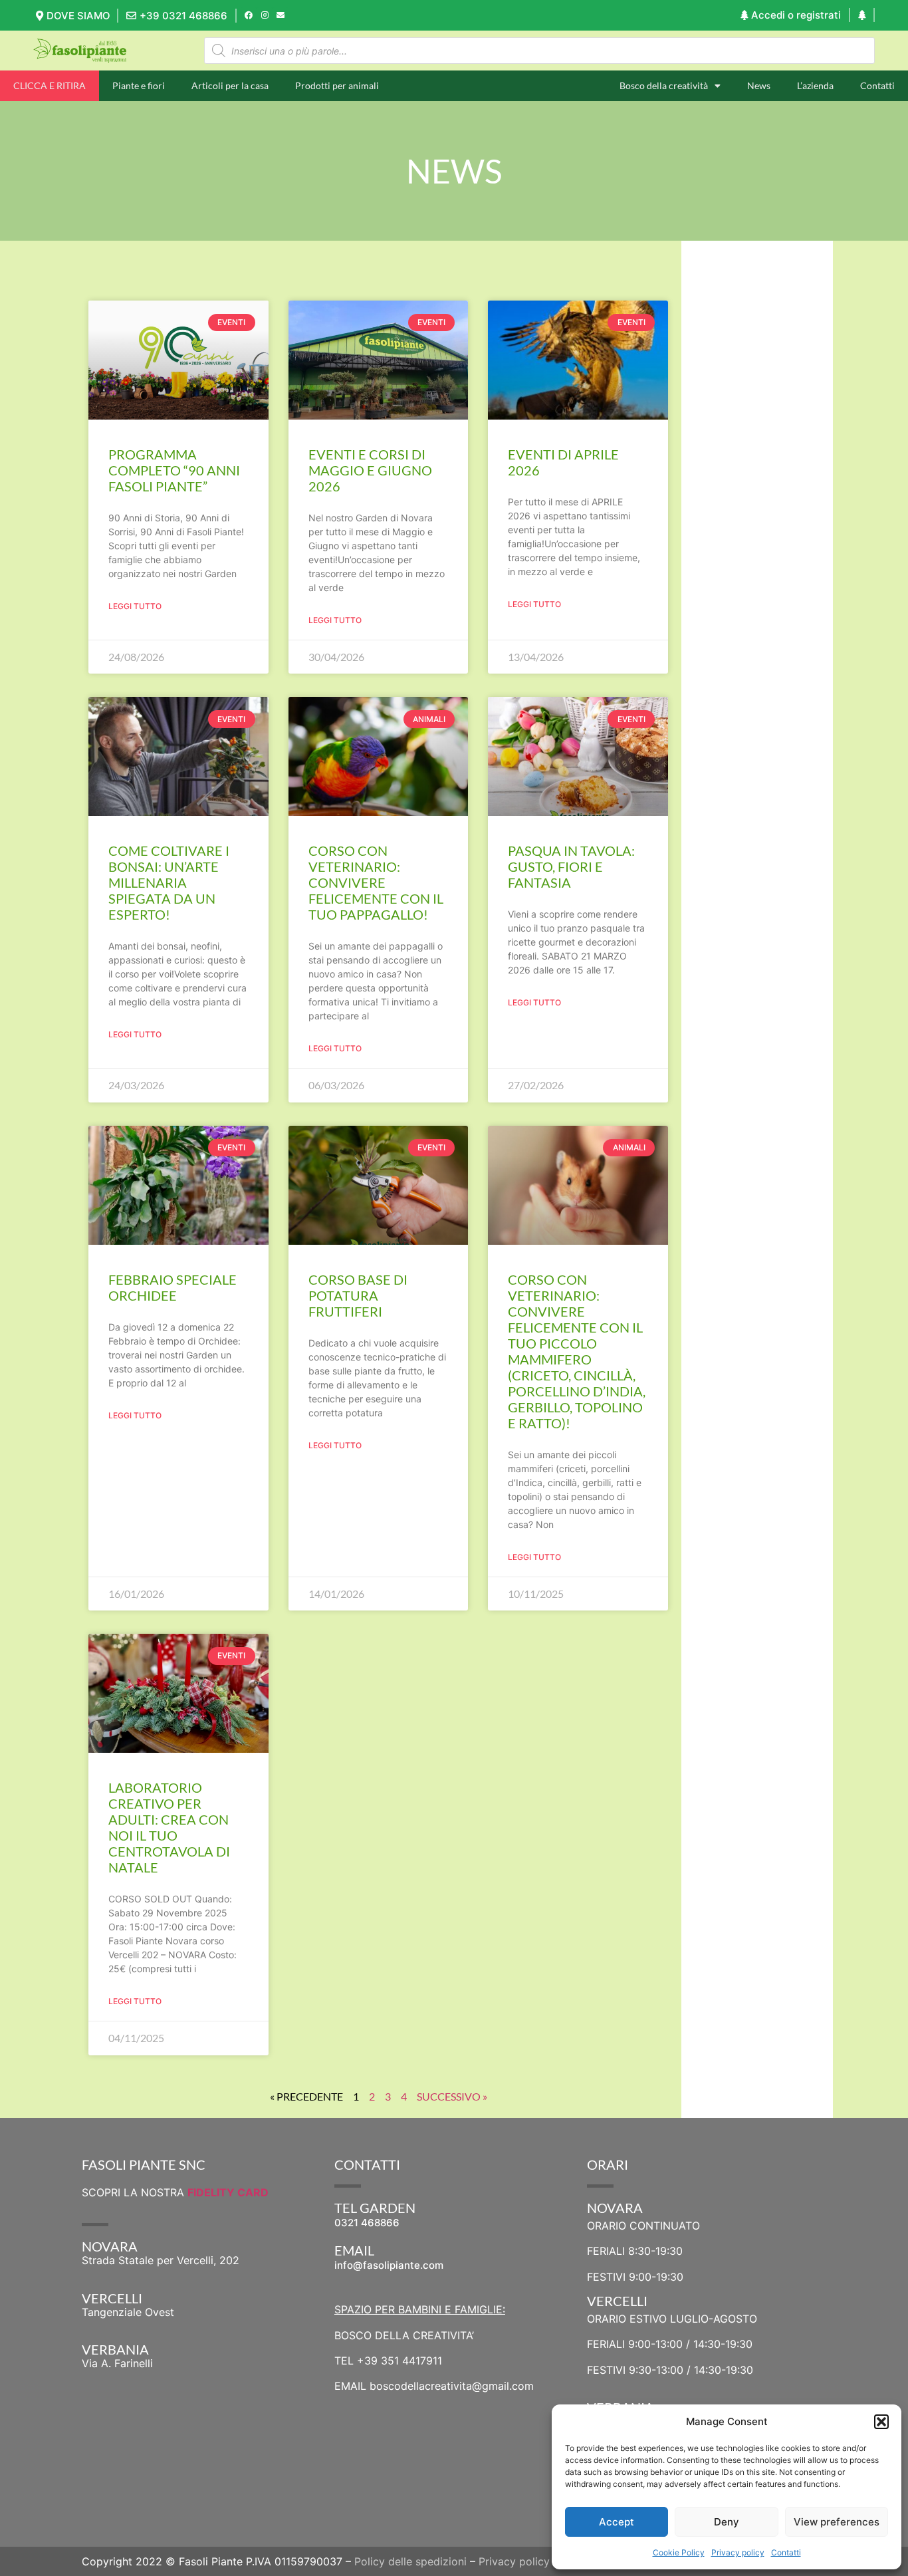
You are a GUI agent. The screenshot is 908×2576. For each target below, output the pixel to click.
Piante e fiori (139, 85)
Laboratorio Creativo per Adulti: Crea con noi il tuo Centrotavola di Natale (169, 1827)
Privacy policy (738, 2552)
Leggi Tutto (135, 606)
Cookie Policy (679, 2552)
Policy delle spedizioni (410, 2561)
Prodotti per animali (337, 85)
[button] (881, 2422)
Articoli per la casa (230, 85)
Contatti (786, 2552)
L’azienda (815, 85)
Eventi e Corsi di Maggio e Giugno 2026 (370, 470)
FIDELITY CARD (228, 2192)
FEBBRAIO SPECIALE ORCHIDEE (172, 1287)
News (759, 85)
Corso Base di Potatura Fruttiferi (358, 1295)
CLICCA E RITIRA (50, 85)
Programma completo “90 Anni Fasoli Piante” (174, 470)
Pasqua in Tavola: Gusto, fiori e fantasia (571, 866)
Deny (727, 2522)
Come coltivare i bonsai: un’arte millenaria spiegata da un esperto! (169, 882)
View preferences (837, 2522)
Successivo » (452, 2096)
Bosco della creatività (664, 85)
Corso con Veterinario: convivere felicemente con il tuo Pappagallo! (376, 882)
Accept (617, 2522)
